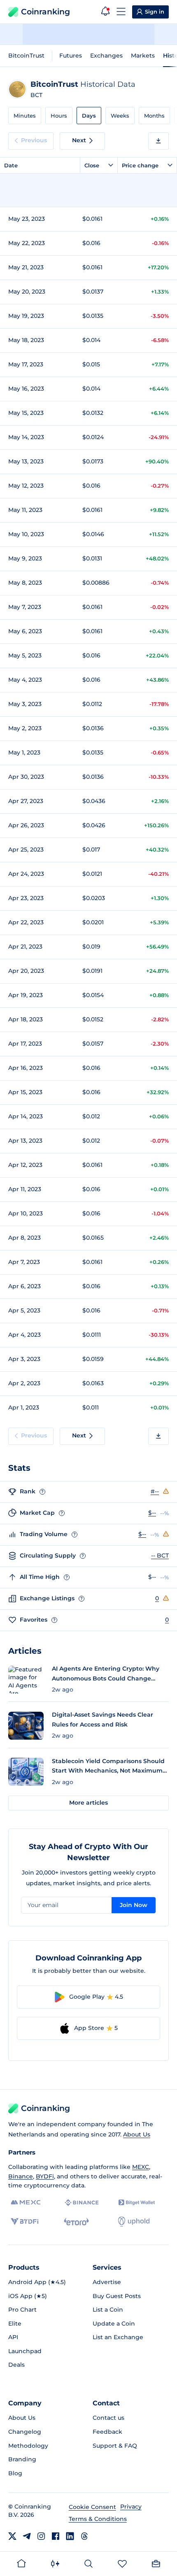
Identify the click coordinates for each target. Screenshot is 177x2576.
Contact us (108, 2418)
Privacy (131, 2507)
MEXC (141, 2167)
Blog (15, 2473)
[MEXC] (26, 2202)
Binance (21, 2176)
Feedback (107, 2432)
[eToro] (76, 2222)
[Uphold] (134, 2222)
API (13, 2337)
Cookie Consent (92, 2507)
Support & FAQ (115, 2446)
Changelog (25, 2432)
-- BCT (160, 1555)
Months (154, 116)
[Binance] (82, 2203)
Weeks (120, 116)
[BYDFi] (24, 2222)
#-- (155, 1491)
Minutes (25, 116)
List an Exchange (118, 2337)
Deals (16, 2365)
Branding (22, 2459)
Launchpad (25, 2351)
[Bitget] (137, 2202)
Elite (15, 2324)
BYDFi (45, 2176)
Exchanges (106, 56)
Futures (71, 56)
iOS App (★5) (28, 2296)
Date (11, 165)
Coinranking (45, 12)
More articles (88, 1803)
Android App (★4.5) (37, 2282)
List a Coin (108, 2310)
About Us (137, 2134)
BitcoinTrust (26, 56)
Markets (143, 56)
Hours (59, 116)
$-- (152, 1513)
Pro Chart (22, 2310)
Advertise (107, 2282)
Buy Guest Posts (117, 2296)
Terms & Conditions (98, 2519)
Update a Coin (114, 2324)
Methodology (28, 2446)
